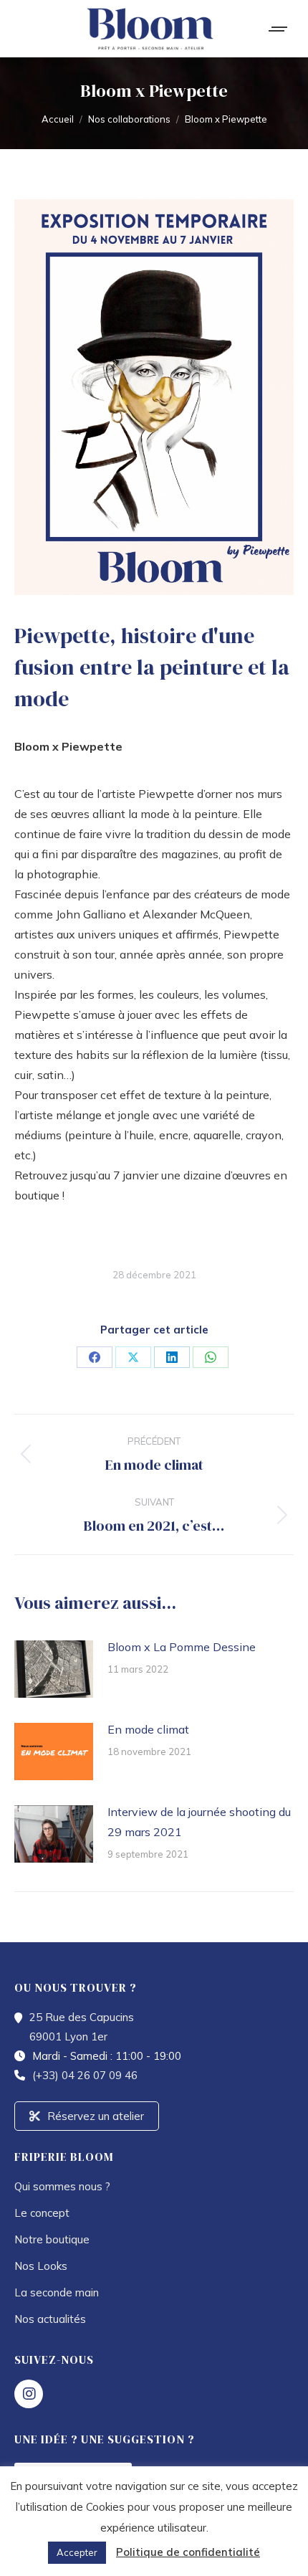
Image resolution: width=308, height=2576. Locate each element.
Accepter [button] (77, 2552)
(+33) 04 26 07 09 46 (85, 2075)
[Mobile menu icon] (279, 29)
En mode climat (148, 1729)
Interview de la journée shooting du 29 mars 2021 (199, 1822)
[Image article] (54, 1669)
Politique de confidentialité (188, 2552)
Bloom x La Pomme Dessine (182, 1647)
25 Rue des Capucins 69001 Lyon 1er (82, 2027)
